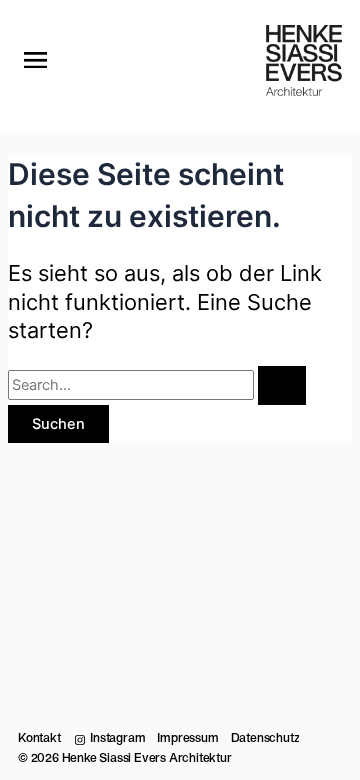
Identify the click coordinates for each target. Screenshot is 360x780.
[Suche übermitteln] (282, 385)
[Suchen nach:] (157, 385)
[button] (35, 61)
